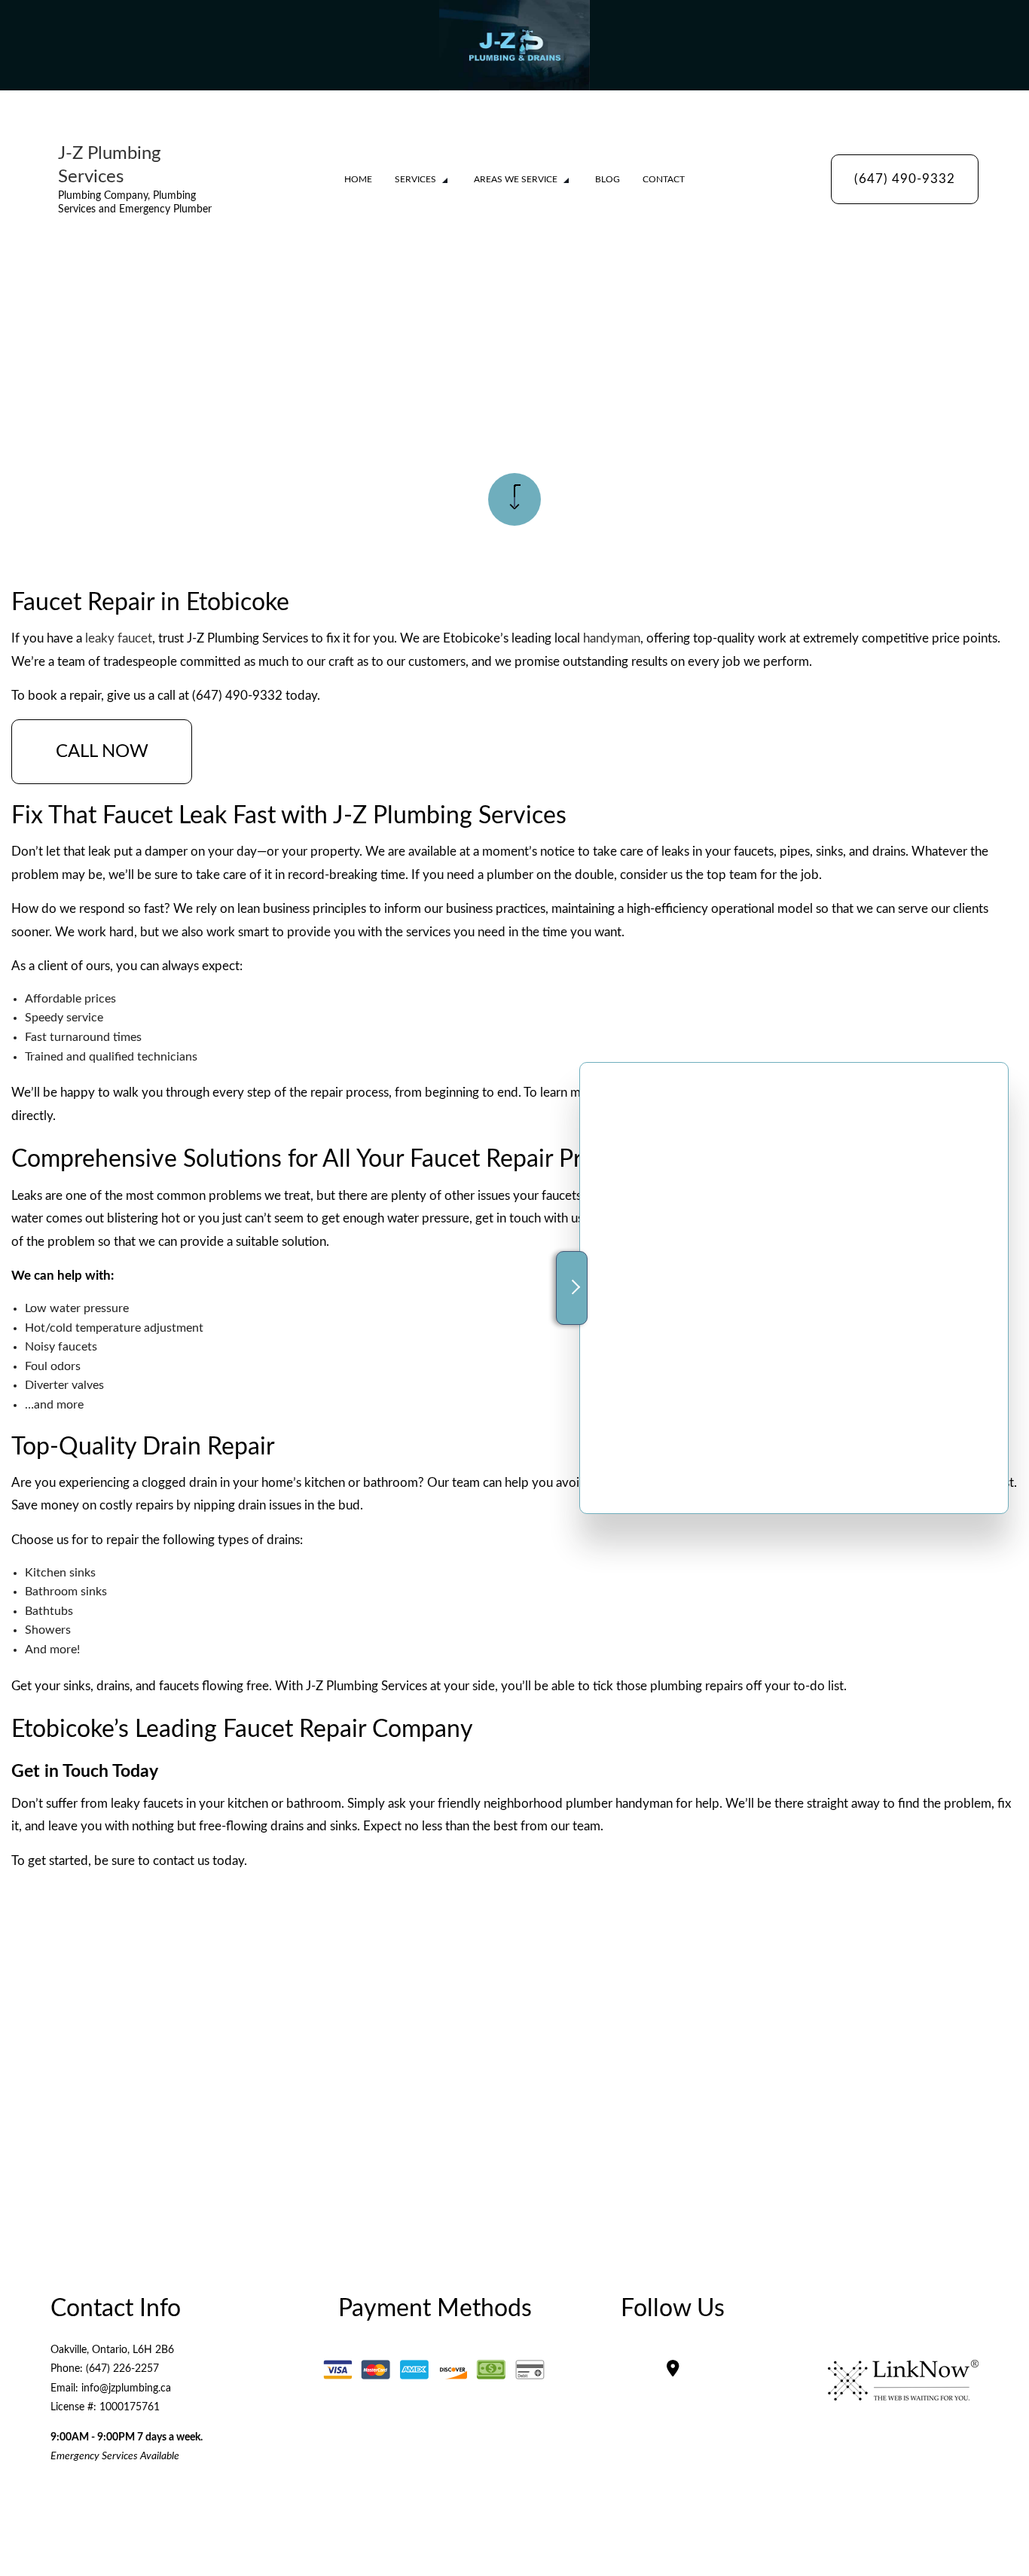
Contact (664, 179)
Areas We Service (516, 179)
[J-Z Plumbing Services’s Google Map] (673, 2370)
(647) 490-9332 (905, 179)
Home (358, 179)
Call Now (102, 752)
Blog (608, 179)
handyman (612, 638)
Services (415, 179)
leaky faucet (119, 638)
